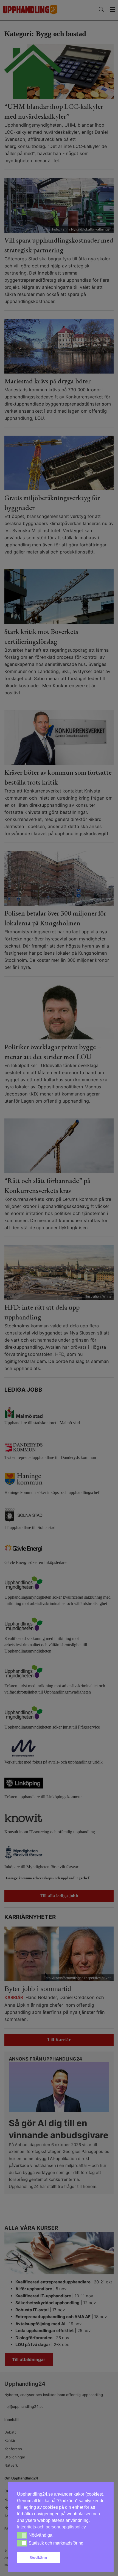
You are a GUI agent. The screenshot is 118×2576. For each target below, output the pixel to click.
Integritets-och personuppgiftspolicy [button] (51, 2527)
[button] (83, 2558)
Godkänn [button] (39, 2557)
